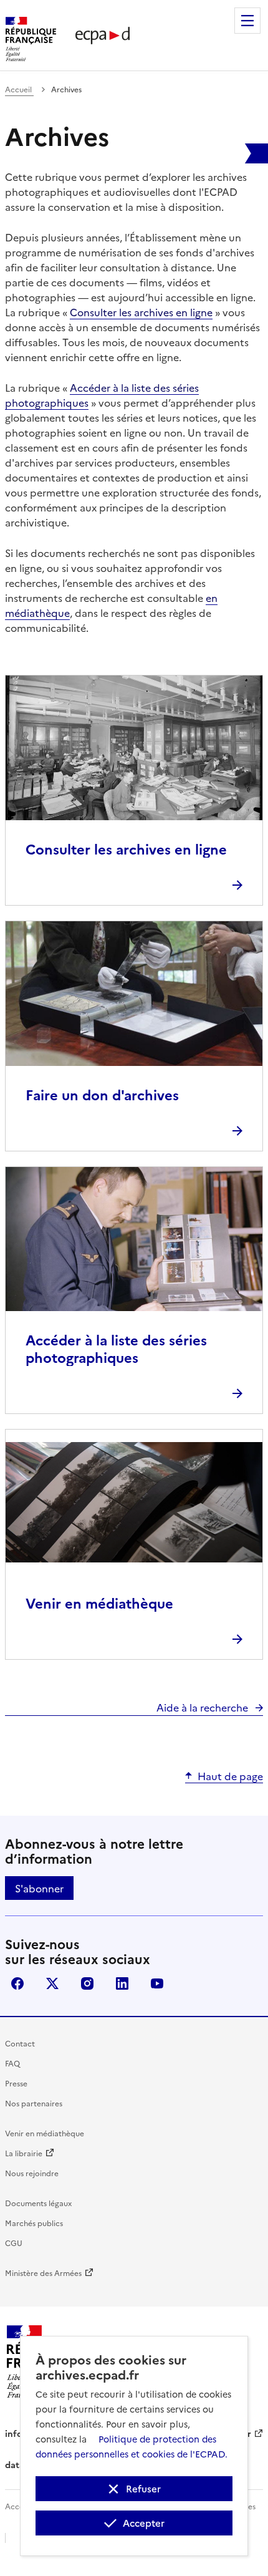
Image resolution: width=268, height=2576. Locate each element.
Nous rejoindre (32, 2173)
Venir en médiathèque (45, 2133)
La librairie (24, 2153)
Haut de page (230, 1776)
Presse (16, 2083)
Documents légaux (38, 2203)
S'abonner (39, 1888)
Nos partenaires (34, 2103)
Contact (20, 2043)
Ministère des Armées (43, 2273)
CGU (14, 2243)
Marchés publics (34, 2223)
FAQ (12, 2063)
